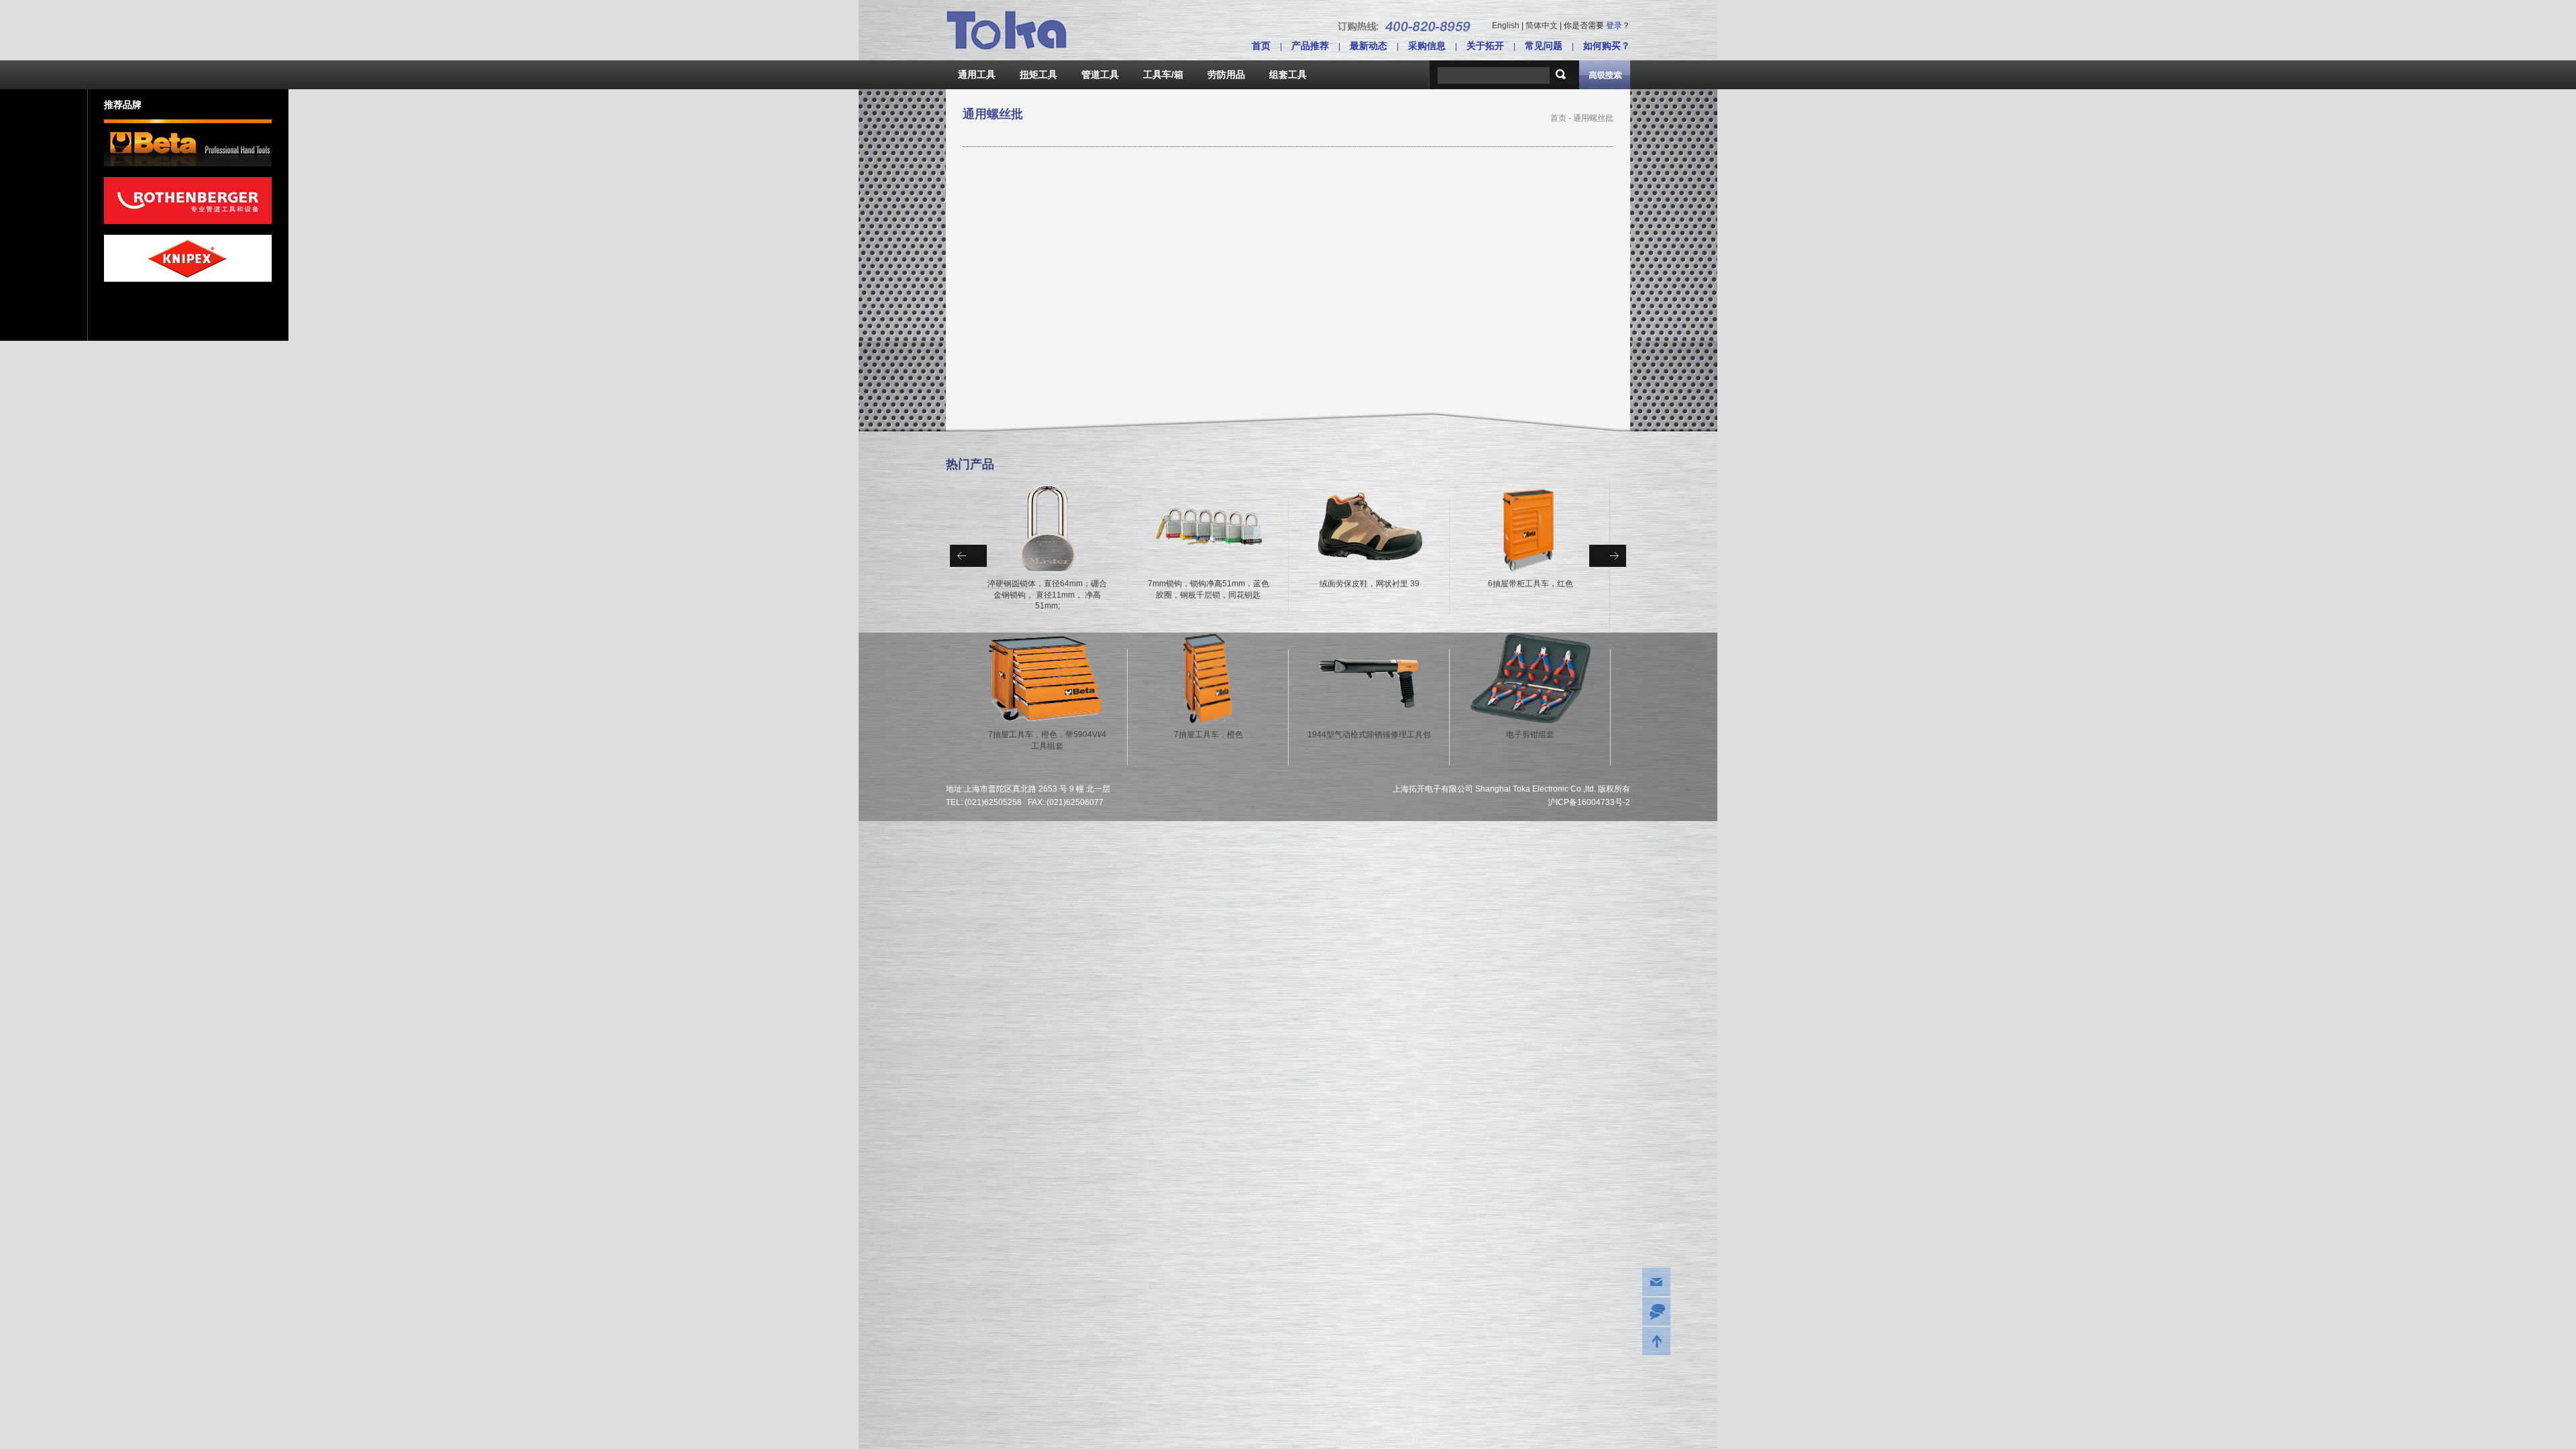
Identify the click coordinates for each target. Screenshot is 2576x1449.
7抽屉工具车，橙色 (1209, 735)
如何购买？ (1607, 46)
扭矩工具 (1038, 74)
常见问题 (1544, 46)
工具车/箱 (1163, 74)
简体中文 (1542, 25)
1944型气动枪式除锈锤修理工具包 (1369, 735)
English (1506, 25)
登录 (1614, 25)
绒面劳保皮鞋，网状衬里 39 (1370, 584)
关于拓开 (1485, 46)
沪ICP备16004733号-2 (1589, 802)
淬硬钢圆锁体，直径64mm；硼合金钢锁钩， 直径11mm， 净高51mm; (1047, 595)
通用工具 (977, 74)
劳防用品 (1226, 74)
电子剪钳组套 (1530, 735)
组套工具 (1288, 74)
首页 (1261, 46)
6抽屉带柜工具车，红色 (1531, 584)
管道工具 (1100, 74)
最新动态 (1368, 46)
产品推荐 (1310, 46)
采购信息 (1427, 46)
